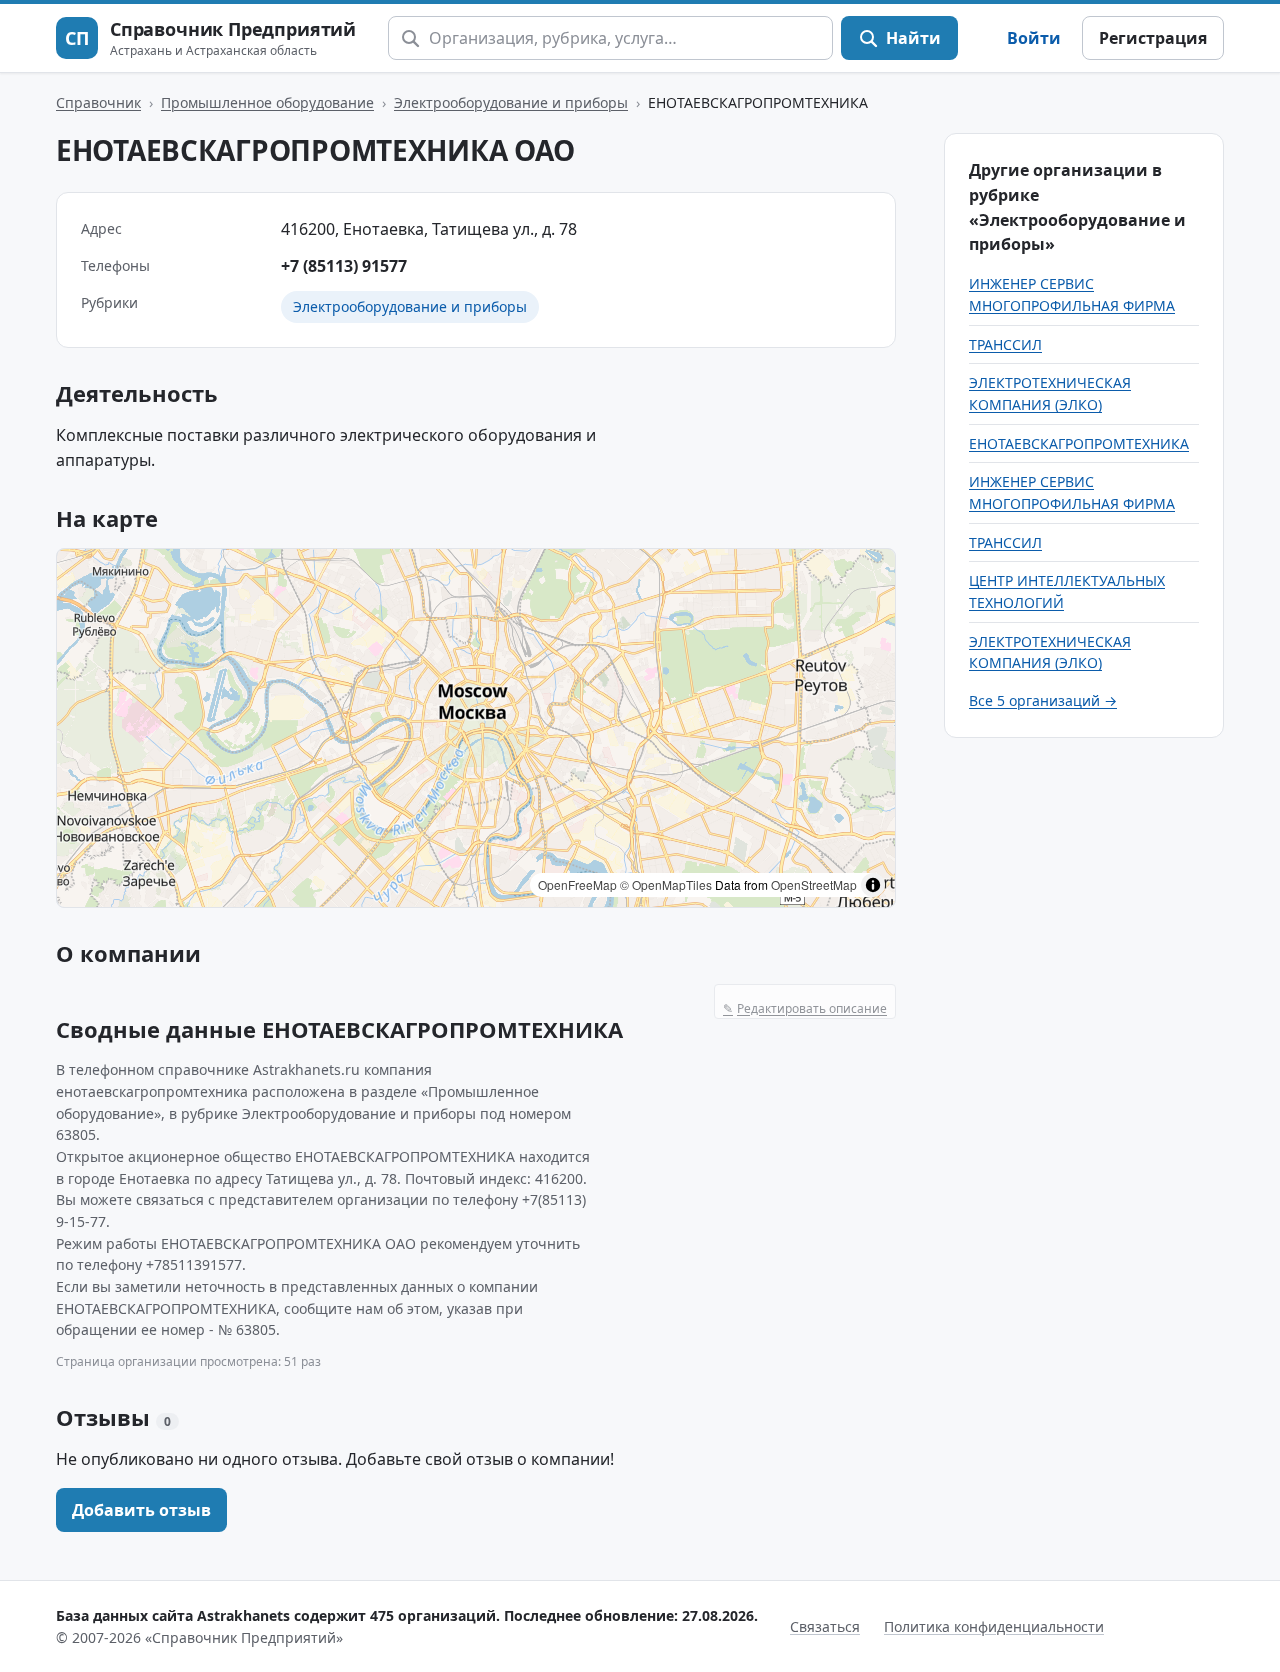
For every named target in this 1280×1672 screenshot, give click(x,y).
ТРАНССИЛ (1005, 344)
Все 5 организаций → (1043, 700)
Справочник (98, 102)
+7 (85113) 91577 (344, 266)
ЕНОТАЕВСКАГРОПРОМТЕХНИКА (1079, 443)
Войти (1034, 38)
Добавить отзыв (141, 1510)
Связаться (825, 1626)
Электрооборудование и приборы (511, 102)
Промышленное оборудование (267, 102)
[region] (476, 728)
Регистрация (1153, 38)
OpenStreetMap (814, 884)
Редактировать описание (805, 1008)
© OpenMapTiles (666, 884)
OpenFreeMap (577, 884)
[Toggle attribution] (873, 885)
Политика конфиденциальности (994, 1626)
